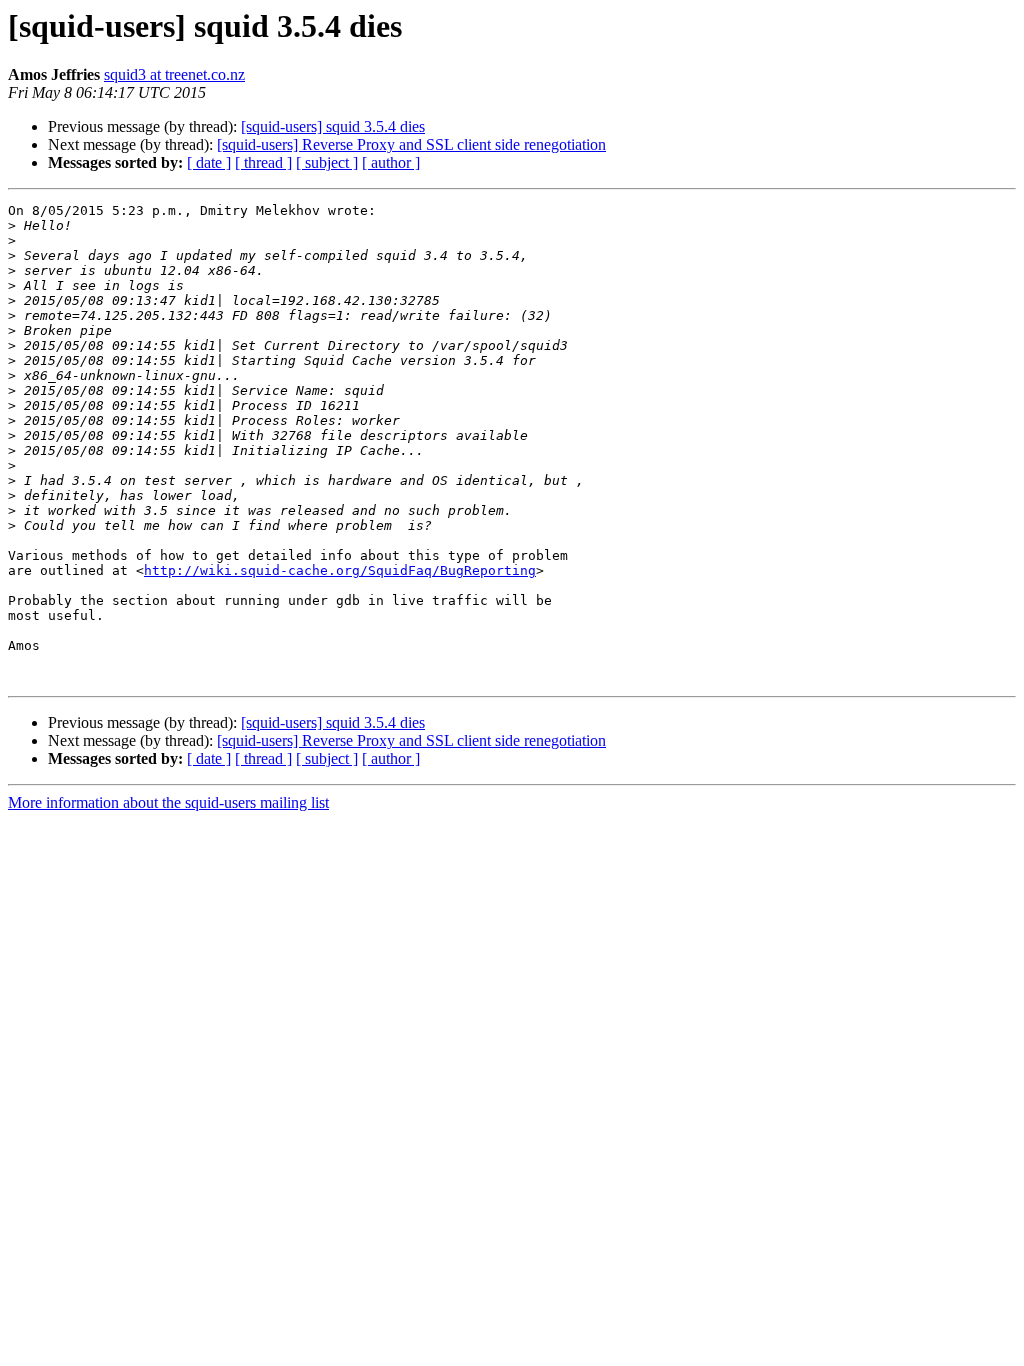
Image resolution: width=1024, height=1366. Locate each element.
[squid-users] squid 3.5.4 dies (333, 126)
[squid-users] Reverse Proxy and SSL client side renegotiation (411, 144)
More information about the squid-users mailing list (168, 802)
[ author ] (391, 162)
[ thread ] (263, 162)
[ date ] (209, 162)
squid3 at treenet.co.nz (174, 74)
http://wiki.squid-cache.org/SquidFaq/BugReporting (340, 570)
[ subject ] (327, 162)
